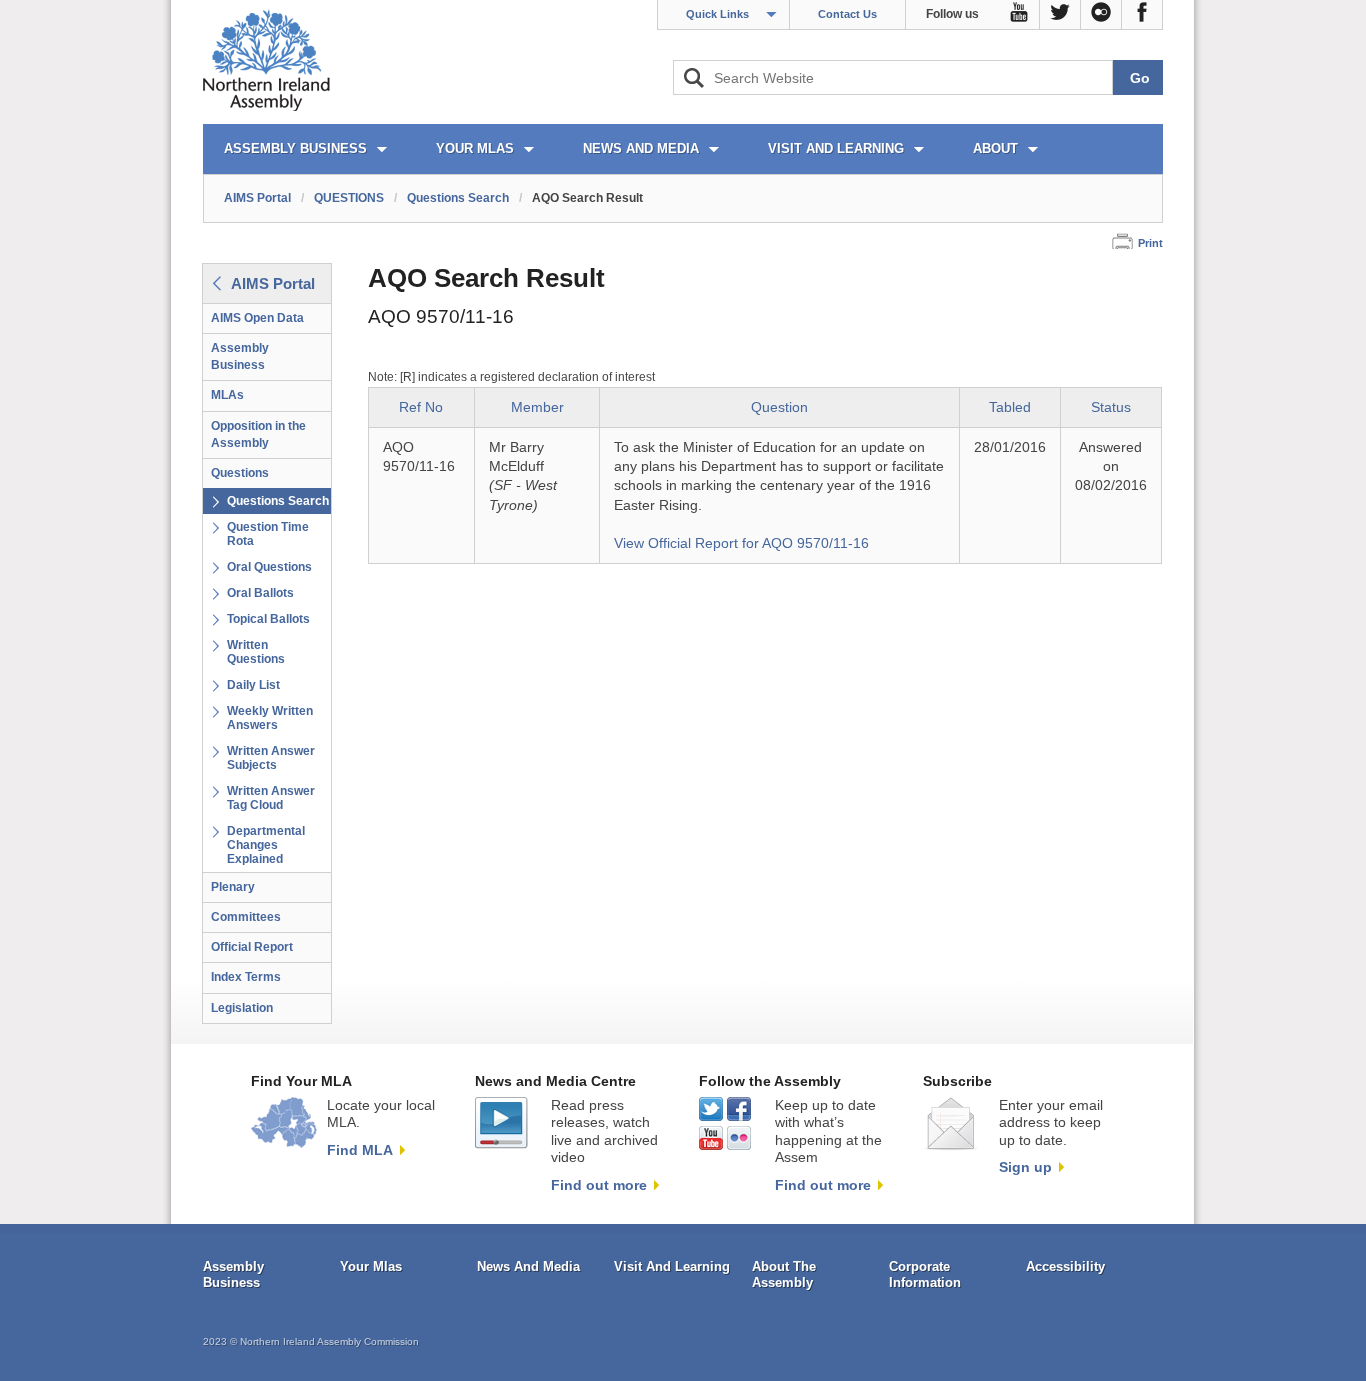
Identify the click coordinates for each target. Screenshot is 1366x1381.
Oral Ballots (260, 593)
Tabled (1010, 407)
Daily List (253, 685)
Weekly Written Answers (270, 718)
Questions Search (458, 198)
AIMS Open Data (257, 318)
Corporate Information (925, 1274)
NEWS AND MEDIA (641, 148)
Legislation (242, 1008)
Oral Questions (269, 567)
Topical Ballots (268, 619)
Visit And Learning (672, 1266)
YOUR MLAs (475, 148)
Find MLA (360, 1150)
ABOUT (995, 148)
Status (1111, 407)
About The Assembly (784, 1274)
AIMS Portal (257, 198)
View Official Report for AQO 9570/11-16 (741, 543)
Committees (246, 917)
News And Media (528, 1266)
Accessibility (1065, 1266)
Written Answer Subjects (271, 758)
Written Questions (256, 652)
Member (537, 407)
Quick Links (717, 14)
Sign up (1025, 1167)
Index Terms (246, 977)
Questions (240, 473)
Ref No (421, 407)
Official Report (252, 947)
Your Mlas (371, 1266)
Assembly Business (240, 356)
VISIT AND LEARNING (836, 148)
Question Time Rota (268, 534)
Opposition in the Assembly (258, 434)
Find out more (599, 1185)
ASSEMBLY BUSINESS (295, 148)
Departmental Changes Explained (266, 845)
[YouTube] (1019, 15)
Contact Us (847, 14)
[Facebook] (1142, 15)
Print (1150, 243)
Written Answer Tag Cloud (271, 798)
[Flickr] (1101, 15)
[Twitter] (1060, 15)
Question (779, 407)
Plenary (233, 887)
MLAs (227, 395)
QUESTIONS (349, 198)
